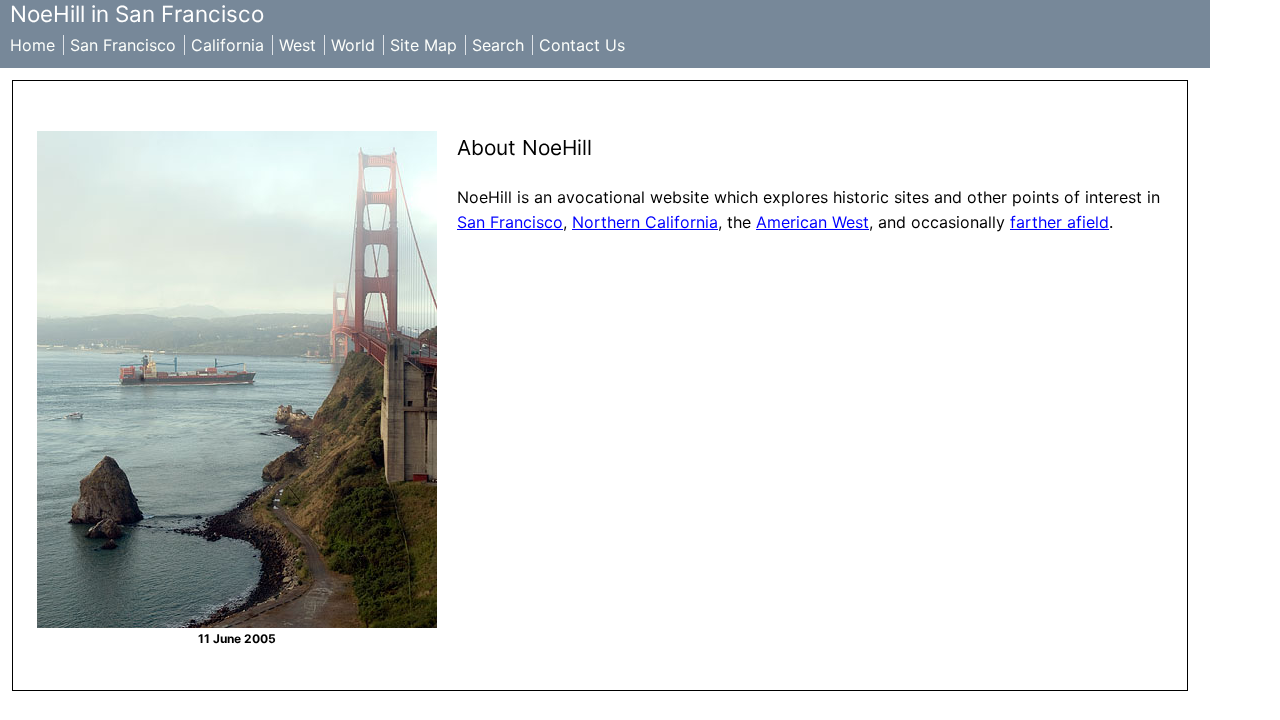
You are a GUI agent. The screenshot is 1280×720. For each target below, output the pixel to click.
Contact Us (582, 45)
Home (32, 45)
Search (498, 45)
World (353, 45)
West (297, 45)
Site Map (423, 45)
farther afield (1059, 222)
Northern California (645, 222)
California (227, 45)
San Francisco (123, 45)
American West (812, 222)
